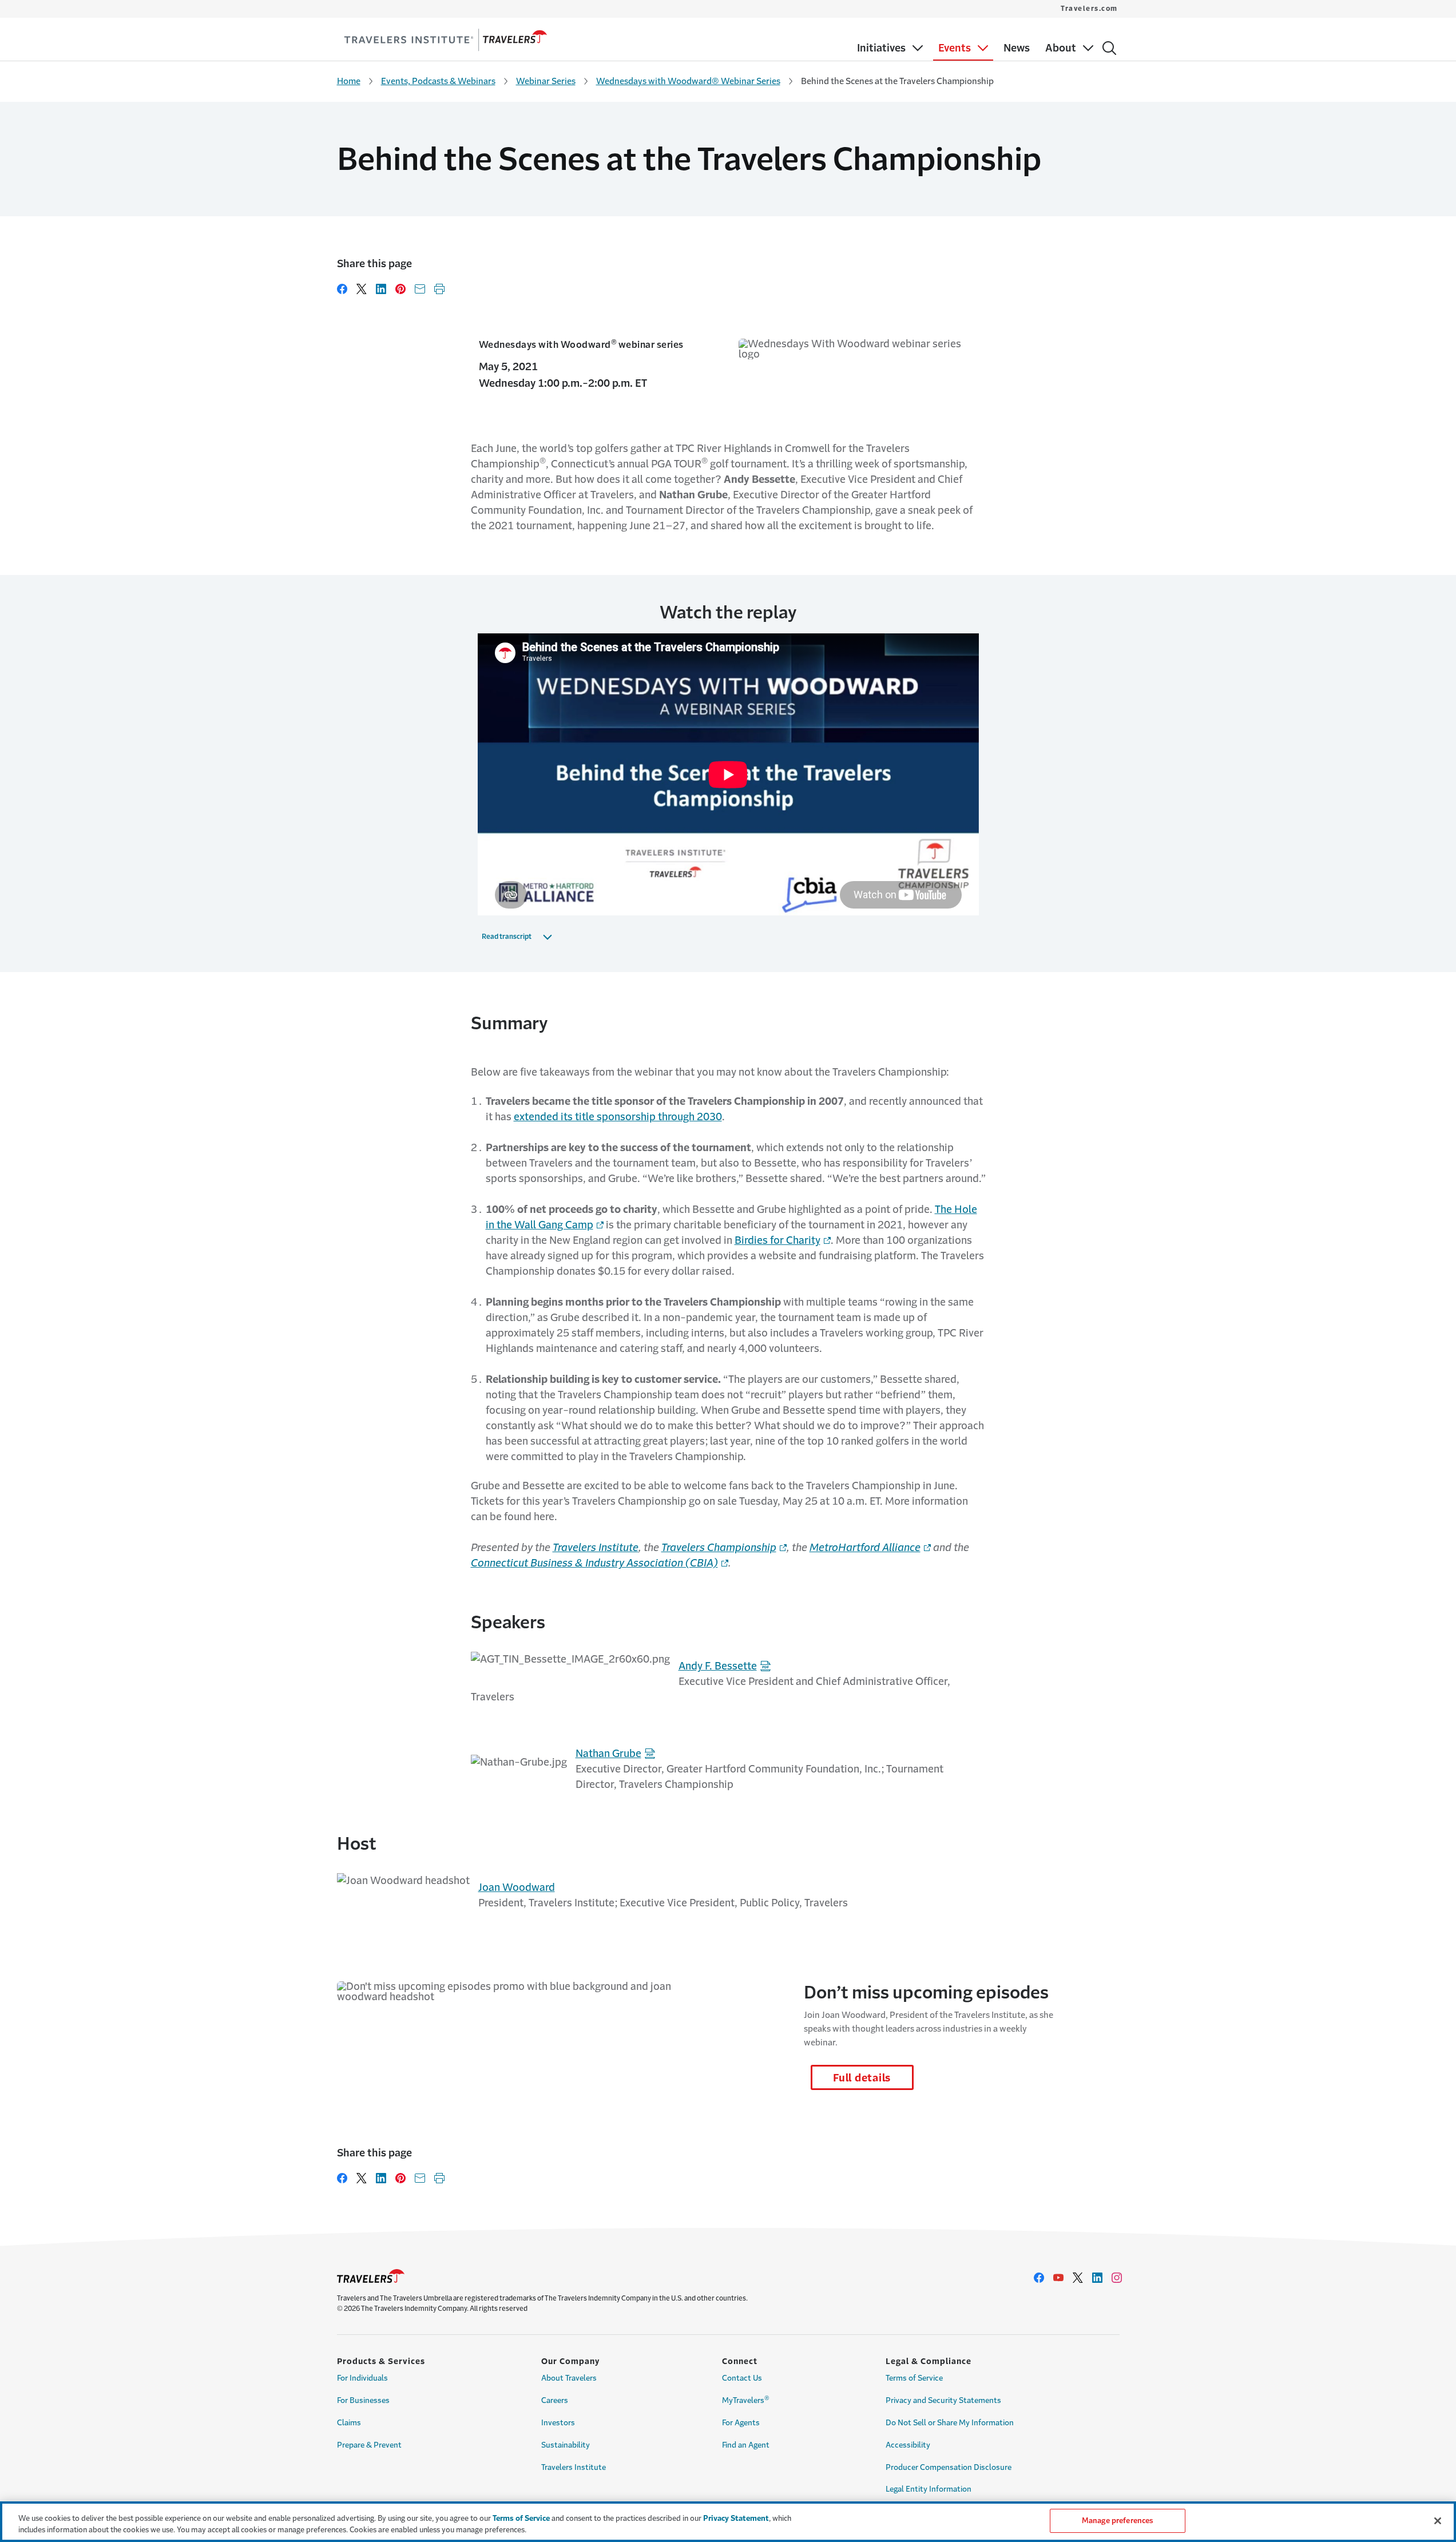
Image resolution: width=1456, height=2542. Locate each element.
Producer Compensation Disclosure (949, 2467)
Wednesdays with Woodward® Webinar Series (688, 81)
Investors (558, 2423)
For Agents (741, 2423)
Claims (349, 2423)
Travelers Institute (596, 1548)
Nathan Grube (608, 1754)
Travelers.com (1089, 9)
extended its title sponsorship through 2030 (618, 1117)
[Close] (1438, 2521)
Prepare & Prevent (369, 2445)
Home (349, 81)
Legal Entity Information (929, 2489)
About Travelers (569, 2378)
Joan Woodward (517, 1887)
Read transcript (507, 937)
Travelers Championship (719, 1548)
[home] (446, 40)
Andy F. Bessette (718, 1666)
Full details (862, 2078)
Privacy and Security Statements (943, 2400)
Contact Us (742, 2378)
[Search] (1109, 48)
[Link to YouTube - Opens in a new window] (1058, 2278)
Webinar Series (546, 81)
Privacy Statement (736, 2518)
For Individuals (362, 2378)
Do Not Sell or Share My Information (950, 2423)
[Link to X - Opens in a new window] (1078, 2278)
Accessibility (908, 2445)
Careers (555, 2400)
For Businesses (363, 2400)
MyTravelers (746, 2400)
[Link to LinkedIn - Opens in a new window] (1097, 2278)
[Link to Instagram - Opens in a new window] (1117, 2278)
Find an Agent (746, 2445)
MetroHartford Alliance (865, 1548)
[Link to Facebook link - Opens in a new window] (1039, 2278)
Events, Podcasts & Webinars (438, 81)
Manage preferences (1117, 2521)
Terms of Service (914, 2378)
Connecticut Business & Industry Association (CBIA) (594, 1563)
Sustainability (566, 2445)
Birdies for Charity (777, 1240)
